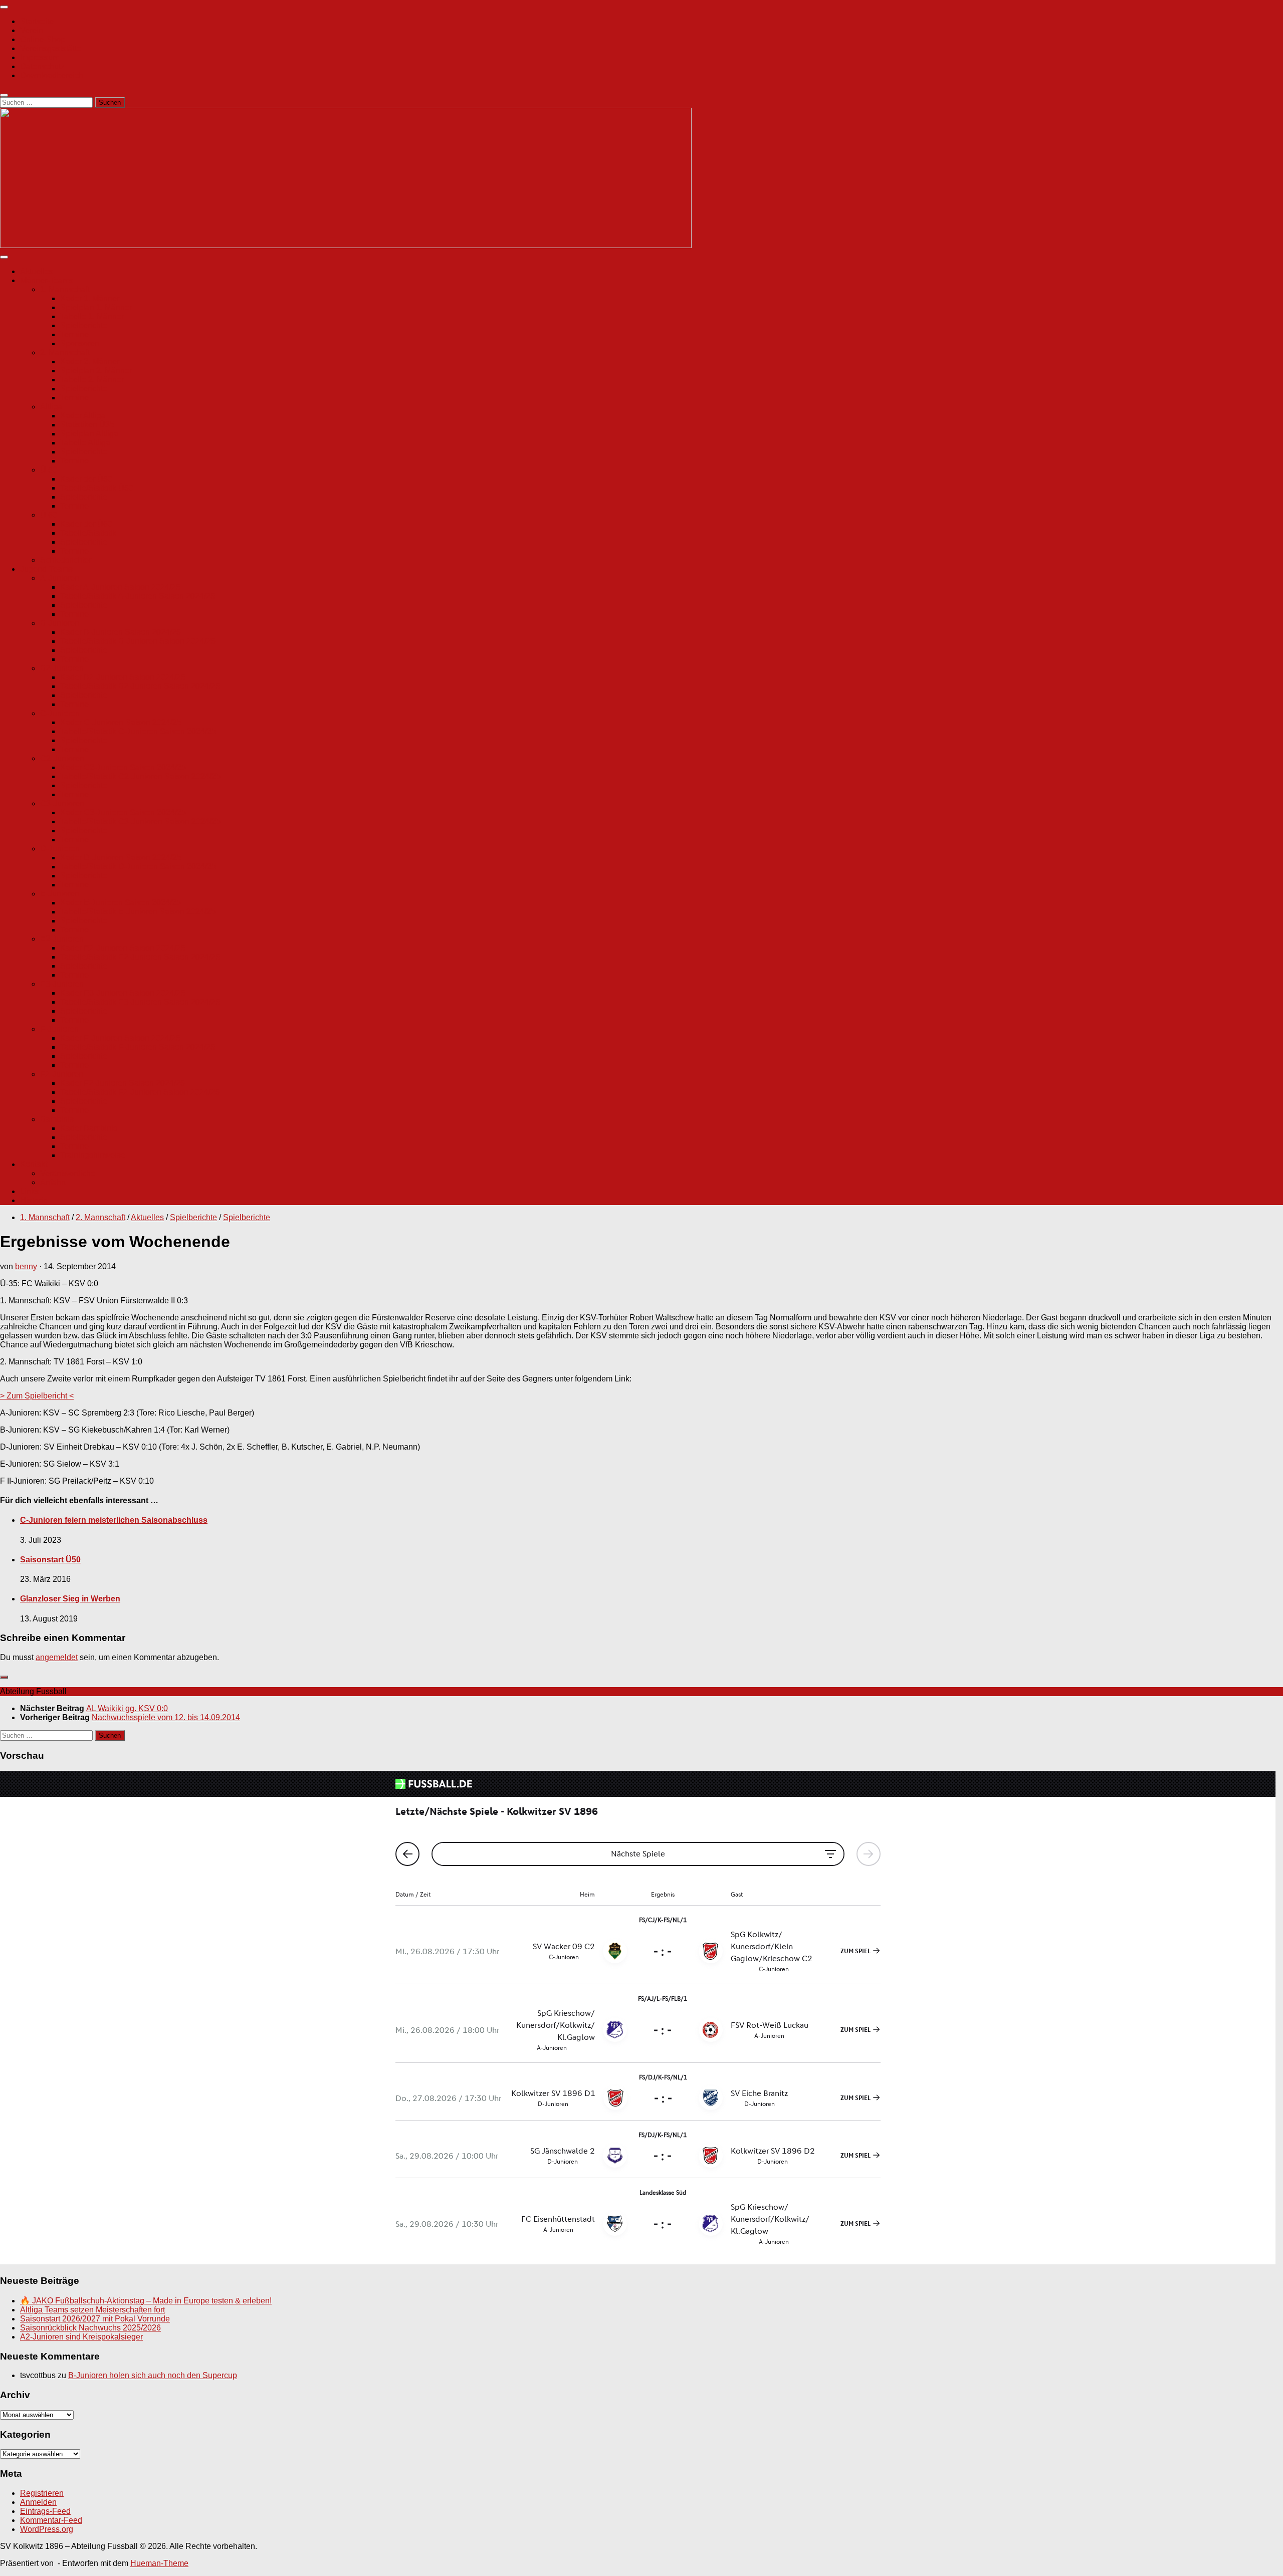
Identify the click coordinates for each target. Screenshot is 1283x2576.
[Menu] (4, 7)
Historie (34, 1200)
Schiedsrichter (66, 560)
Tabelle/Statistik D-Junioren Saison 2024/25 (138, 867)
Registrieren (42, 2493)
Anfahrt (53, 1182)
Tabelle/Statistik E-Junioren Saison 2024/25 (138, 912)
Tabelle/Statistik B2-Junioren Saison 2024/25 (140, 686)
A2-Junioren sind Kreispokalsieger (81, 2337)
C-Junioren (60, 713)
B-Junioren (60, 623)
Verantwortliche (68, 1173)
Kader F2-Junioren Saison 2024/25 (123, 1083)
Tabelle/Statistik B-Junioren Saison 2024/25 (138, 641)
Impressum (40, 57)
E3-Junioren (62, 984)
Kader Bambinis (89, 1128)
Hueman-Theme (159, 2563)
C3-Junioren (62, 803)
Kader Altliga (83, 416)
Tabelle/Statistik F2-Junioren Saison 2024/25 (140, 1092)
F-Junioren (59, 1029)
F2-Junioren (62, 1074)
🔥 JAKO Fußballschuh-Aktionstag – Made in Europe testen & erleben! (146, 2301)
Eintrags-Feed (45, 2511)
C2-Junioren (62, 758)
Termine (74, 334)
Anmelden (38, 2502)
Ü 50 (49, 470)
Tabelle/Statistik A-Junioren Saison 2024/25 (138, 596)
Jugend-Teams (46, 569)
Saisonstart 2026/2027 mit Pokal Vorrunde (95, 2319)
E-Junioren (60, 894)
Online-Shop (43, 39)
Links (30, 1191)
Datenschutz (42, 66)
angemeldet (57, 1657)
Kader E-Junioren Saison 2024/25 (121, 903)
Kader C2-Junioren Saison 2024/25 (123, 767)
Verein (32, 30)
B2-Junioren (62, 668)
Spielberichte (84, 325)
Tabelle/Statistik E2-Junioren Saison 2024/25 (140, 957)
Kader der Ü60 (86, 524)
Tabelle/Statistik (88, 533)
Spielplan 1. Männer (96, 307)
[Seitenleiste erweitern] (4, 1677)
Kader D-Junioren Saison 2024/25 (121, 858)
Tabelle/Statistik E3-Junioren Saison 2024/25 (140, 1002)
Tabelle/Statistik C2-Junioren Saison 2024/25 (140, 776)
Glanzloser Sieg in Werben (70, 1599)
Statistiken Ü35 (87, 425)
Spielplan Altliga (89, 434)
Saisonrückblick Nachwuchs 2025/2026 (90, 2328)
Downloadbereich (52, 75)
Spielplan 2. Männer (96, 371)
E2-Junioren (62, 939)
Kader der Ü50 (86, 479)
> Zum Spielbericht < (37, 1396)
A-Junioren (60, 578)
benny (26, 1266)
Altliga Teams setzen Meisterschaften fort (92, 2310)
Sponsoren (80, 343)
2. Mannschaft (65, 353)
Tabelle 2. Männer (92, 380)
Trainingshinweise (93, 1155)
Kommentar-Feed (51, 2520)
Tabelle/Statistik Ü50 (97, 488)
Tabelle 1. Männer (92, 316)
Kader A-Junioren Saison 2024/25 (120, 587)
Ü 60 (49, 515)
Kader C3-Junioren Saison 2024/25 (123, 812)
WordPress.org (47, 2529)
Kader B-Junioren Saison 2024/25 (121, 632)
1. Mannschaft (65, 289)
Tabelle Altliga (85, 443)
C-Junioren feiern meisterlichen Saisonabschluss (114, 1520)
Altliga (51, 407)
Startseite (37, 21)
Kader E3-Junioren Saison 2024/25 (123, 993)
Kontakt (34, 1164)
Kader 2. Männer (90, 362)
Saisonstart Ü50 (50, 1560)
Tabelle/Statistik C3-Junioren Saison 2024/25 (140, 822)
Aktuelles (37, 271)
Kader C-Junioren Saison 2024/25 (121, 722)
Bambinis (57, 1119)
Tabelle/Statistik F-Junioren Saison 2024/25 (138, 1047)
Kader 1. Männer (90, 298)
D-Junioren (60, 849)
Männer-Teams (47, 280)
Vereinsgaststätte (51, 48)
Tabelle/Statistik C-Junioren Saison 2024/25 (138, 731)
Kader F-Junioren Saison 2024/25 (120, 1038)
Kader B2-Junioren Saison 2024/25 (123, 677)
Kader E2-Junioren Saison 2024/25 (123, 948)
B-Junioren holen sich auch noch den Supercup (153, 2375)
